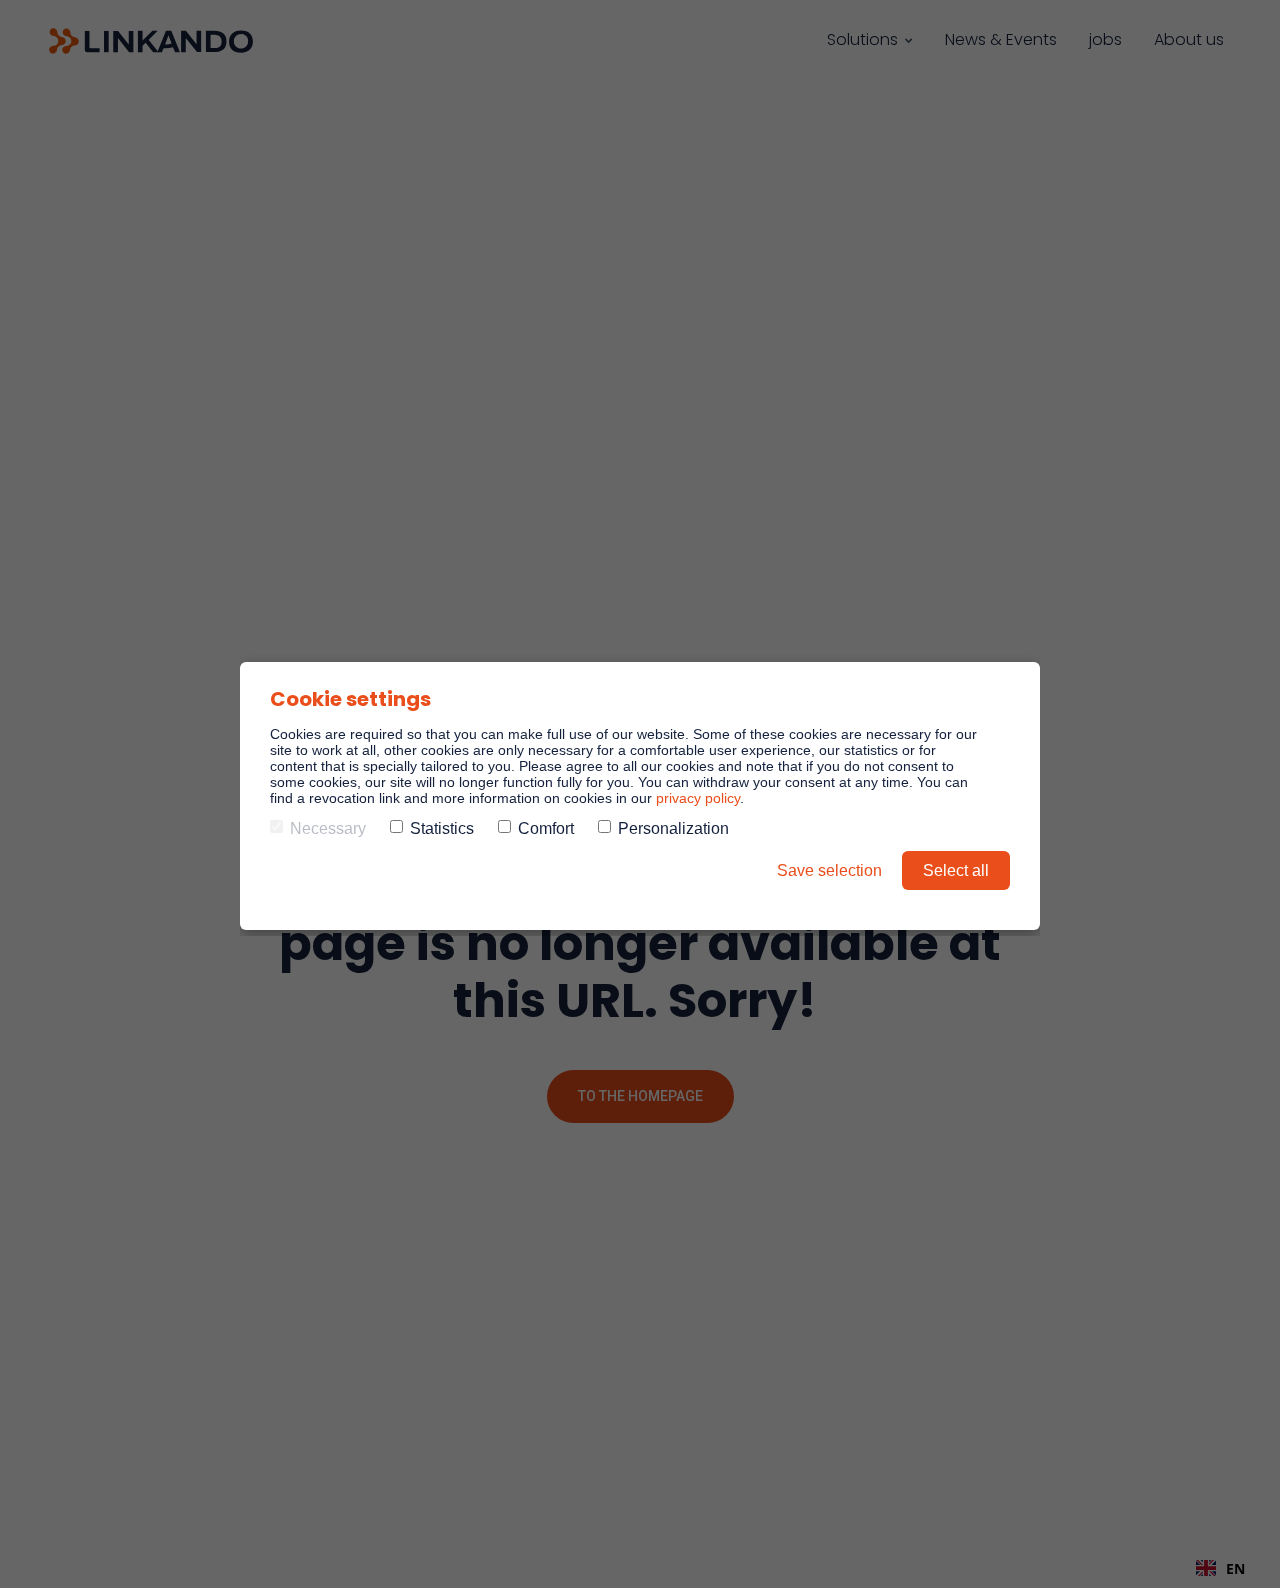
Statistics (442, 828)
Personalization (673, 828)
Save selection (829, 870)
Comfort (546, 828)
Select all (956, 870)
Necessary (328, 828)
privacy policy (698, 798)
